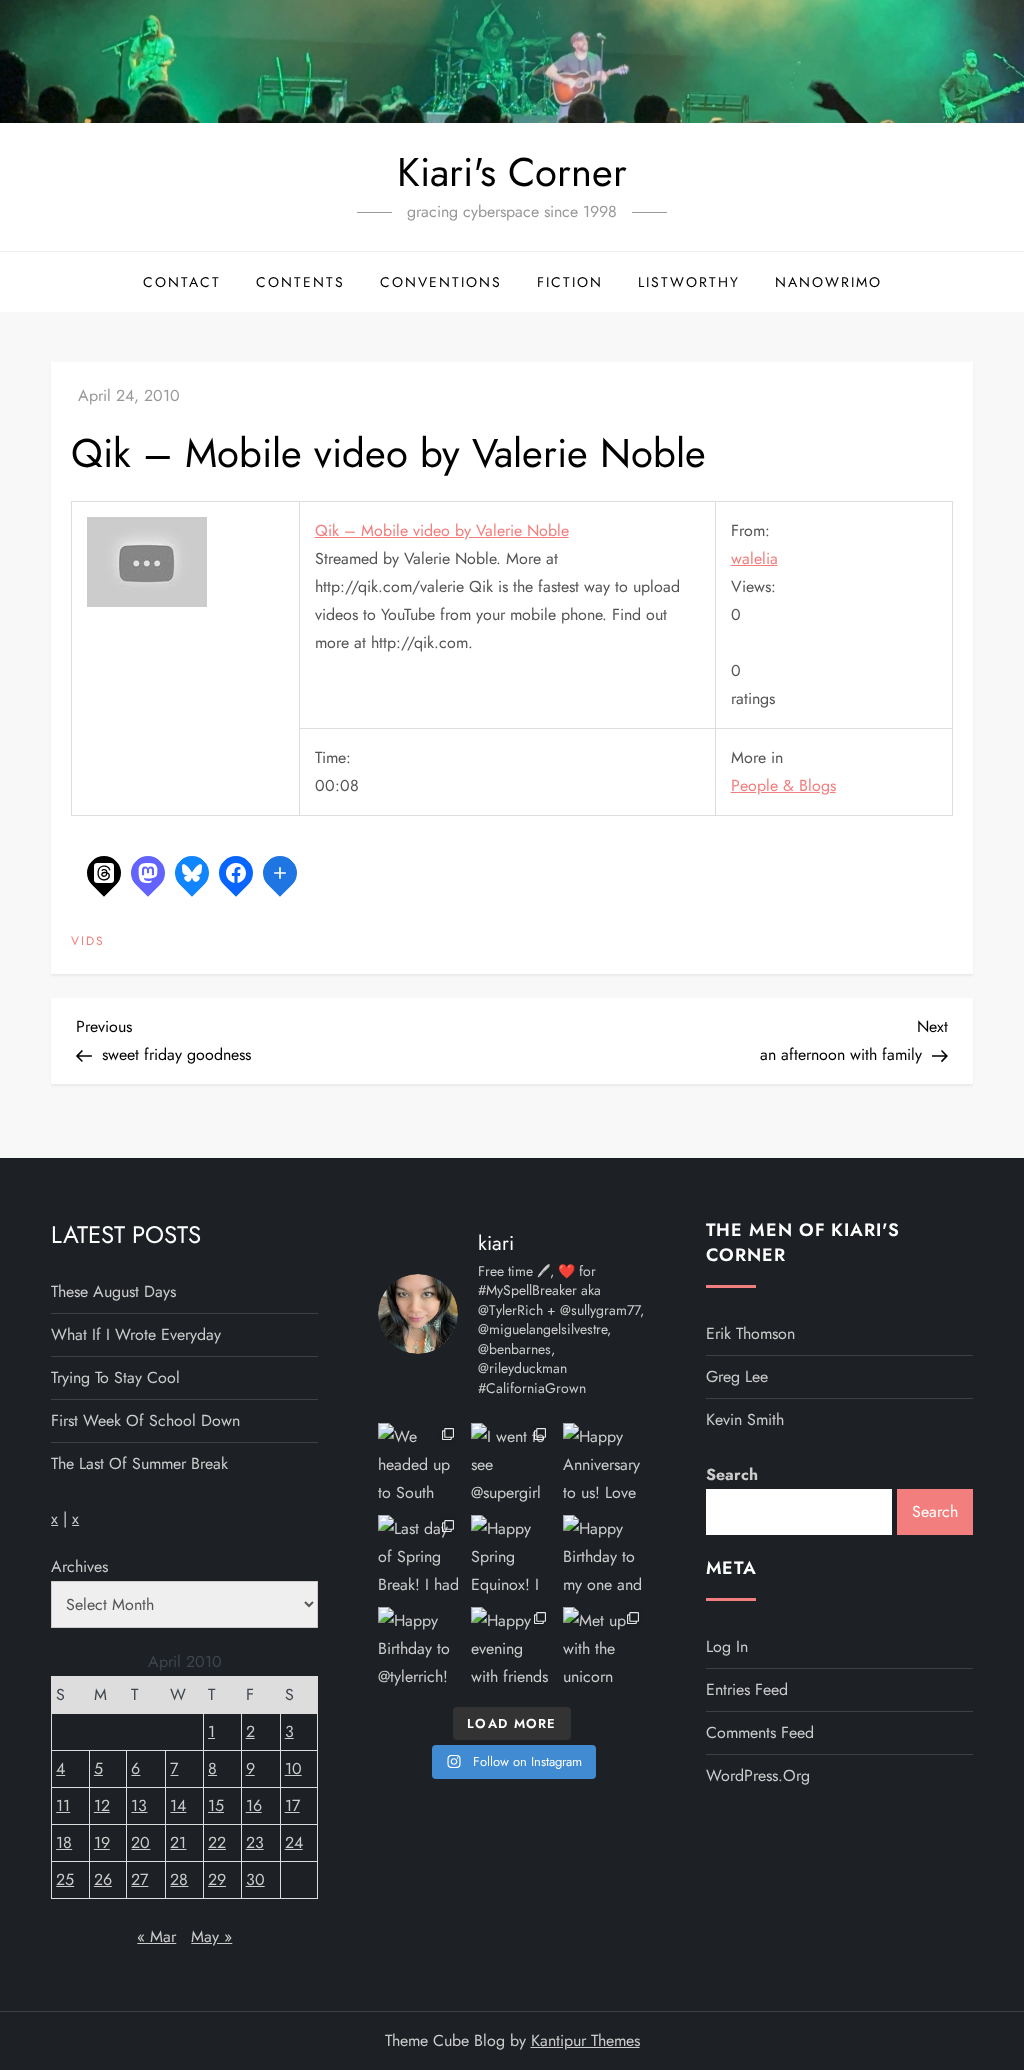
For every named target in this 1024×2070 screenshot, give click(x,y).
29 (217, 1879)
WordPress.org (758, 1775)
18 (64, 1842)
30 (255, 1879)
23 (255, 1842)
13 (139, 1805)
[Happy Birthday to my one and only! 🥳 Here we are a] (604, 1556)
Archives (79, 1566)
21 (178, 1842)
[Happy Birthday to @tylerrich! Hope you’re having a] (419, 1648)
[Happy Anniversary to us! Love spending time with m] (604, 1464)
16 (254, 1805)
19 (102, 1842)
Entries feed (747, 1689)
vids (88, 942)
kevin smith (745, 1419)
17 (292, 1805)
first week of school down (145, 1420)
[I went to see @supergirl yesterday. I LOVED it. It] (512, 1464)
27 (139, 1879)
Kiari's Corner (512, 172)
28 (179, 1879)
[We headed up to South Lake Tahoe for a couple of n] (419, 1464)
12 (102, 1805)
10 (293, 1768)
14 (178, 1805)
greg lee (737, 1376)
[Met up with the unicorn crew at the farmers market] (604, 1648)
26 (103, 1879)
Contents (300, 282)
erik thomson (750, 1333)
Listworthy (689, 282)
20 (140, 1842)
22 (217, 1842)
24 (294, 1842)
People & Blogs (783, 785)
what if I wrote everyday (136, 1334)
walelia (754, 558)
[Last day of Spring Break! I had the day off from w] (419, 1556)
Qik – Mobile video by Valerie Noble (442, 530)
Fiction (570, 282)
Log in (727, 1646)
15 (216, 1805)
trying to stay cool (115, 1377)
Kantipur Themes (585, 2040)
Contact (182, 282)
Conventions (441, 282)
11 (63, 1805)
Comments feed (760, 1732)
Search (732, 1474)
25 (65, 1879)
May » (211, 1936)
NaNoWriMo (828, 282)
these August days (113, 1291)
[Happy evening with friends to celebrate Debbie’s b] (512, 1648)
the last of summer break (139, 1463)
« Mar (156, 1936)
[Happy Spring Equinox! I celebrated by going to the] (512, 1556)
